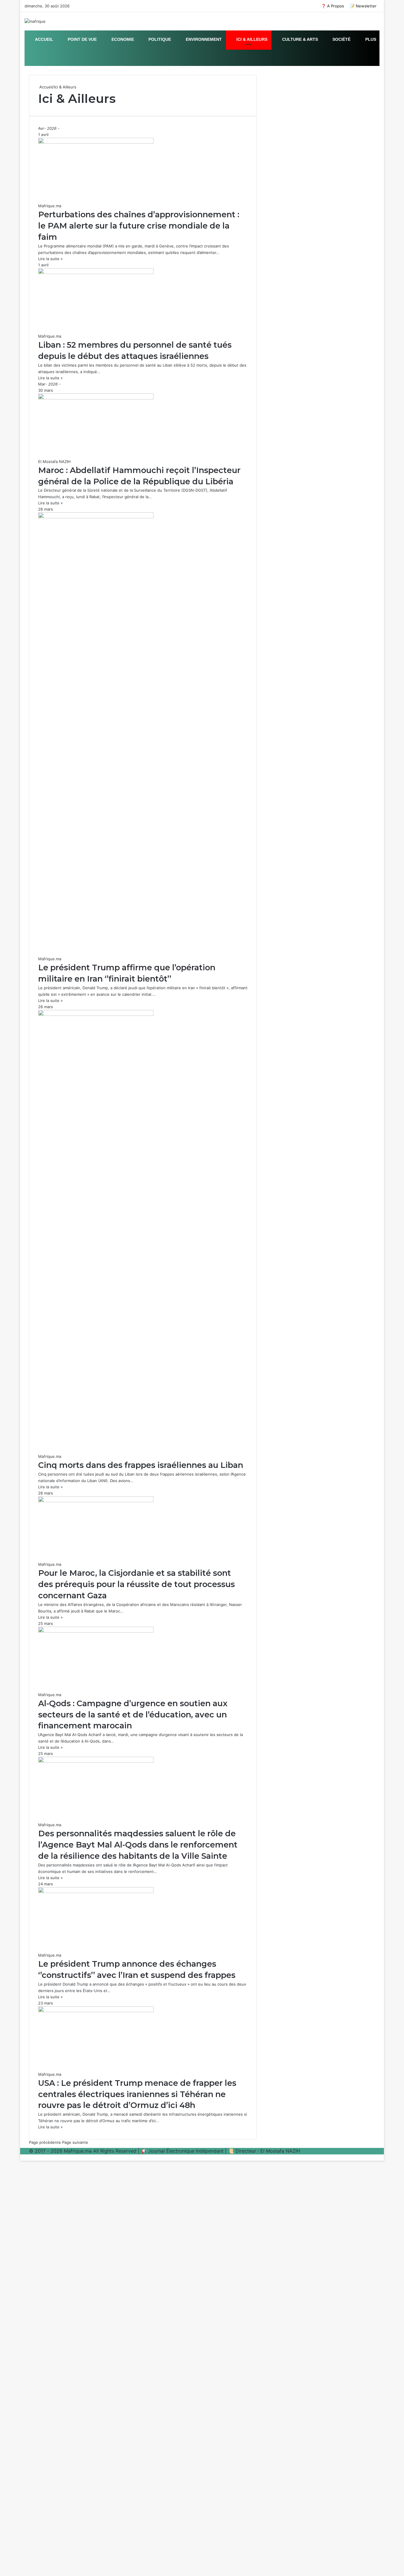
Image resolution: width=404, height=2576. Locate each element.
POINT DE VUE (82, 39)
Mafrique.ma (50, 206)
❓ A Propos (333, 6)
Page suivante (75, 2142)
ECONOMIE (122, 39)
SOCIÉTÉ (341, 39)
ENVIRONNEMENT (203, 39)
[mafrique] (35, 21)
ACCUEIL (44, 39)
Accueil (45, 87)
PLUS (370, 39)
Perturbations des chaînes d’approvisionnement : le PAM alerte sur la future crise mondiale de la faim (139, 226)
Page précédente (45, 2142)
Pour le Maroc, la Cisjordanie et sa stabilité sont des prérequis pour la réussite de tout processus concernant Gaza (136, 1584)
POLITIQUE (159, 39)
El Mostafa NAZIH (54, 462)
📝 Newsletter (363, 6)
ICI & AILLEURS (251, 39)
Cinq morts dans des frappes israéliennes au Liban (141, 1465)
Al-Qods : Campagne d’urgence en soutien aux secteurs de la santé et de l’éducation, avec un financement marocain (133, 1715)
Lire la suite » (50, 259)
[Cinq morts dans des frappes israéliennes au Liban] (96, 1014)
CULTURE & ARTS (299, 39)
